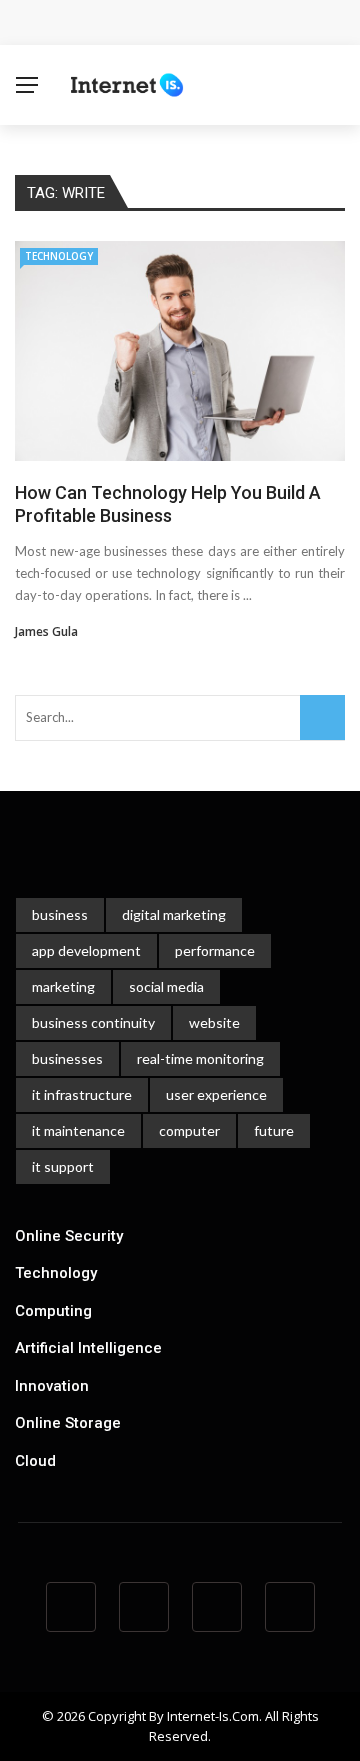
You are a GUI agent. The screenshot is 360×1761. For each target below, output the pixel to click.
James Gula (46, 631)
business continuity (93, 1022)
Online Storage (68, 1423)
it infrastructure (82, 1094)
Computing (53, 1311)
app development (86, 950)
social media (166, 986)
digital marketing (174, 914)
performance (215, 950)
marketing (63, 986)
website (214, 1022)
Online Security (69, 1236)
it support (63, 1166)
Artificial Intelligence (88, 1348)
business (60, 914)
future (274, 1130)
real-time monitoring (200, 1058)
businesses (67, 1058)
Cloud (35, 1461)
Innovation (52, 1386)
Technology (59, 256)
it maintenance (78, 1130)
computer (189, 1130)
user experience (216, 1094)
